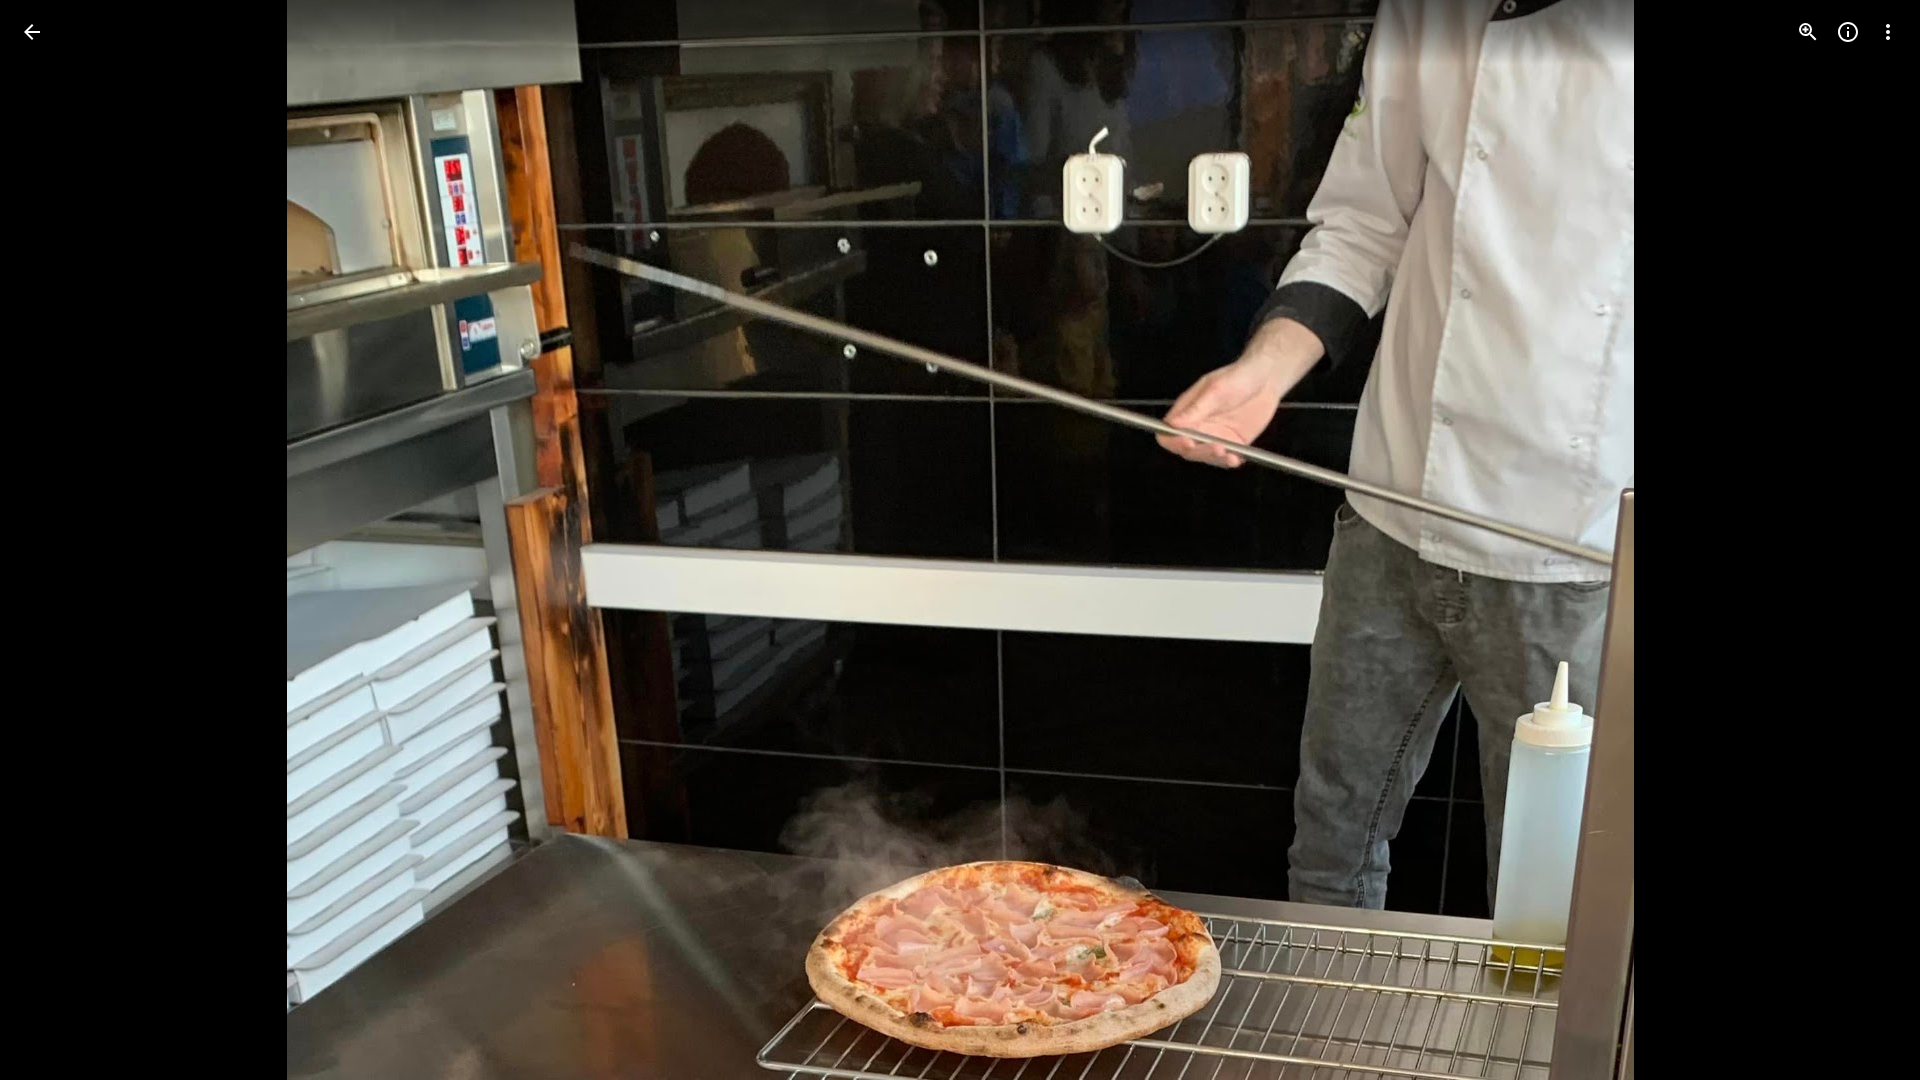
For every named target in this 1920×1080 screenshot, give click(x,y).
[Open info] (1848, 32)
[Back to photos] (32, 32)
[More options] (1888, 32)
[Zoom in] (1808, 32)
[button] (56, 540)
